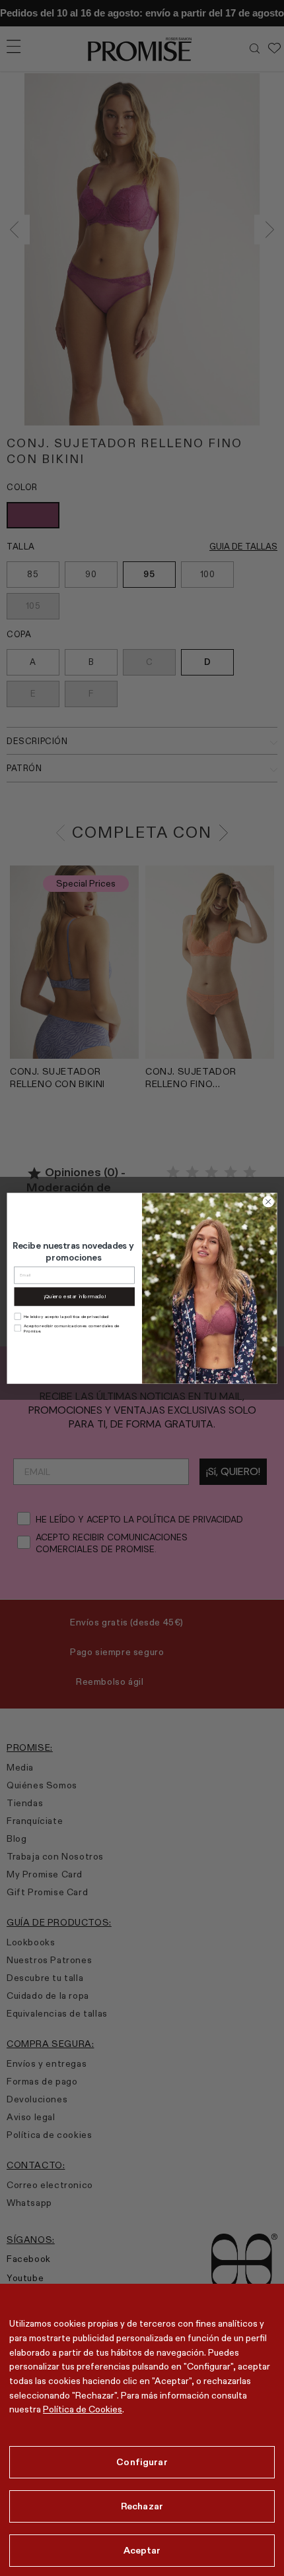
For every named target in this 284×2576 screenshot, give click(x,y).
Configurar (142, 2462)
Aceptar (142, 2550)
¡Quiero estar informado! (74, 1296)
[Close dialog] (268, 1201)
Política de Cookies (83, 2409)
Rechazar (142, 2506)
